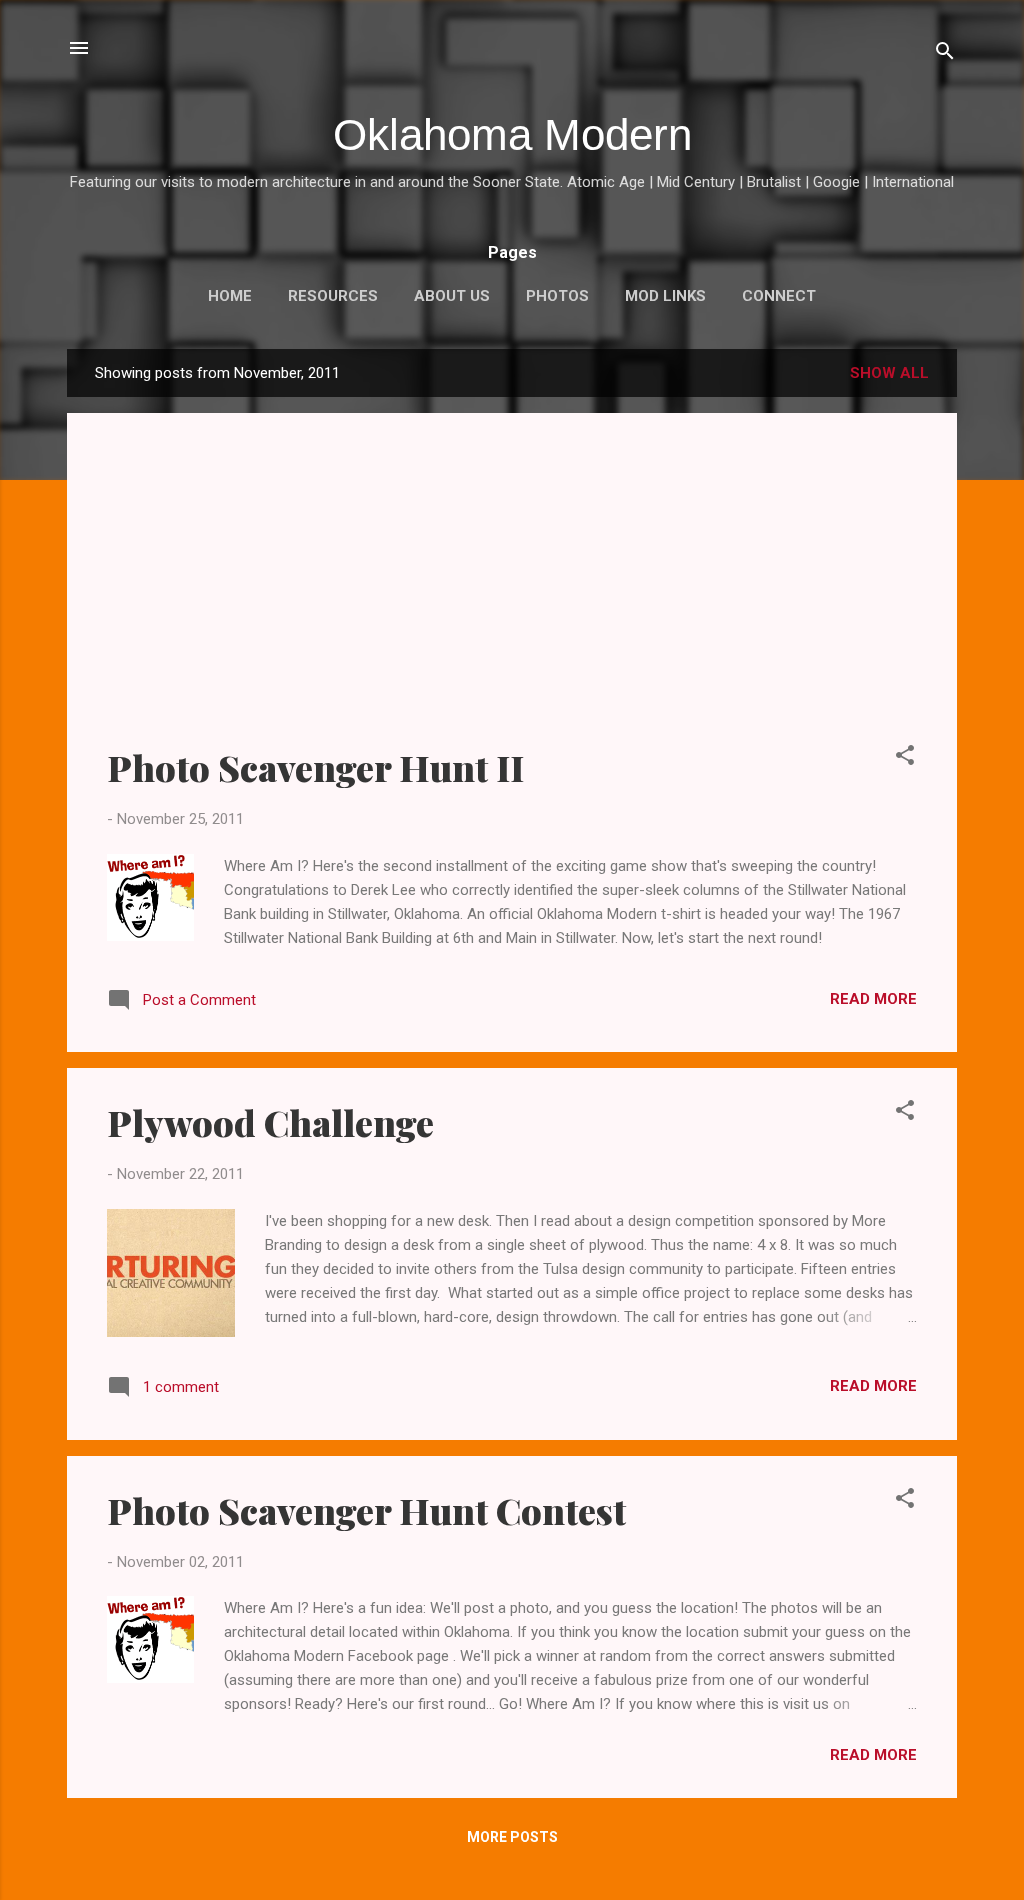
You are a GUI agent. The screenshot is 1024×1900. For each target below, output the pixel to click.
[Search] (945, 54)
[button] (905, 758)
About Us (452, 296)
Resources (333, 296)
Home (230, 296)
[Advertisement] (512, 593)
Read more (873, 999)
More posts (512, 1837)
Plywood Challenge (270, 1122)
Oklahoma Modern (512, 134)
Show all (889, 373)
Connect (779, 296)
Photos (557, 296)
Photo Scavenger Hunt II (315, 767)
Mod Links (665, 296)
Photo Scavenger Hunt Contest (366, 1510)
